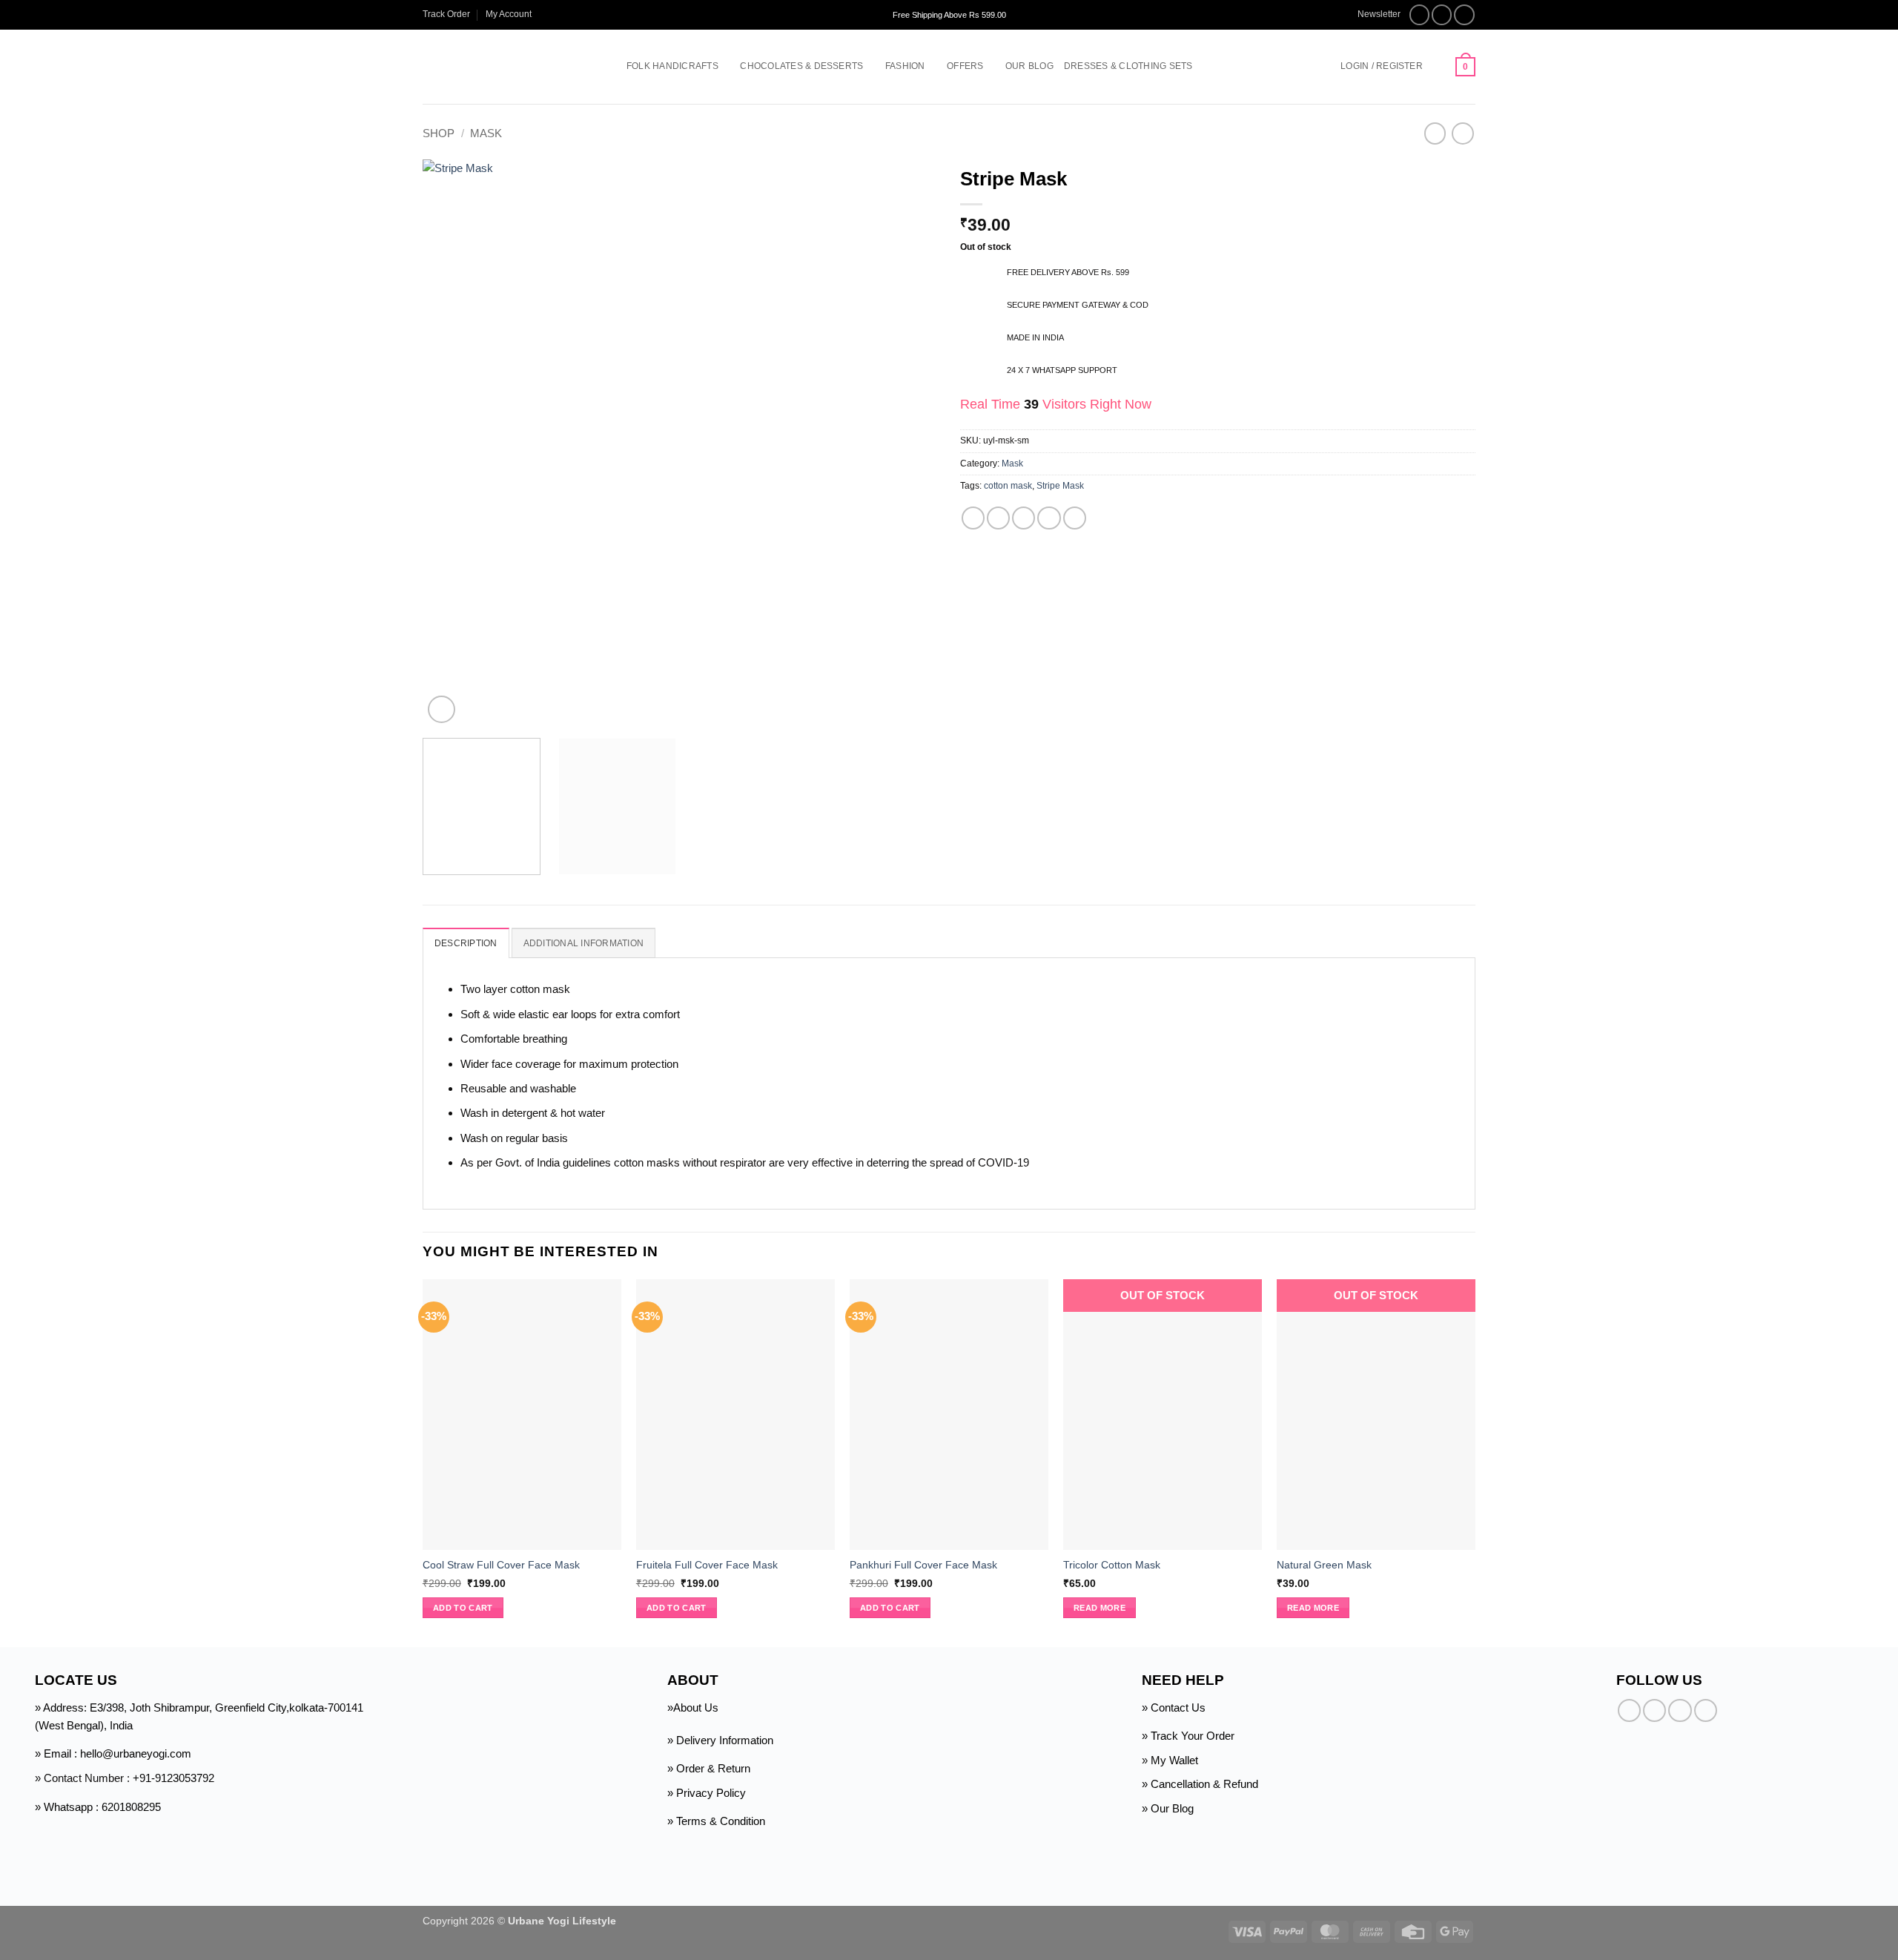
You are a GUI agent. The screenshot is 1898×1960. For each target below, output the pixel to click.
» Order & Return (709, 1768)
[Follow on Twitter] (1464, 15)
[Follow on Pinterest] (1706, 1710)
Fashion (905, 66)
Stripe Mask (1060, 486)
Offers (965, 66)
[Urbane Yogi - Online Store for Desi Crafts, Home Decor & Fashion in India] (502, 67)
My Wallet (1174, 1760)
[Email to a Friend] (1024, 518)
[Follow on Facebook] (1420, 15)
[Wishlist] (1439, 67)
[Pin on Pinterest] (1049, 518)
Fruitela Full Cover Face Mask (707, 1565)
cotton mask (1008, 486)
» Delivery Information (720, 1740)
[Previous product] (1462, 133)
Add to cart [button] (463, 1608)
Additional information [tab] (583, 943)
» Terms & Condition (716, 1821)
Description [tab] (466, 943)
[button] (1372, 14)
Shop (439, 133)
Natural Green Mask (1324, 1565)
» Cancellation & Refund (1200, 1784)
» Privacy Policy (707, 1793)
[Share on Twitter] (998, 518)
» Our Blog (1168, 1808)
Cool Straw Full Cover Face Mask (501, 1565)
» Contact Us (1174, 1707)
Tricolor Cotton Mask (1112, 1565)
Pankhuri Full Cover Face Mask (923, 1565)
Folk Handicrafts (672, 66)
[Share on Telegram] (1075, 518)
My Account (509, 14)
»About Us (693, 1707)
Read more (1100, 1608)
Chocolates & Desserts (801, 66)
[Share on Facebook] (973, 518)
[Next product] (1435, 133)
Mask (486, 133)
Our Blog (1029, 66)
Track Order (446, 14)
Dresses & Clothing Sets (1128, 66)
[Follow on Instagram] (1442, 15)
